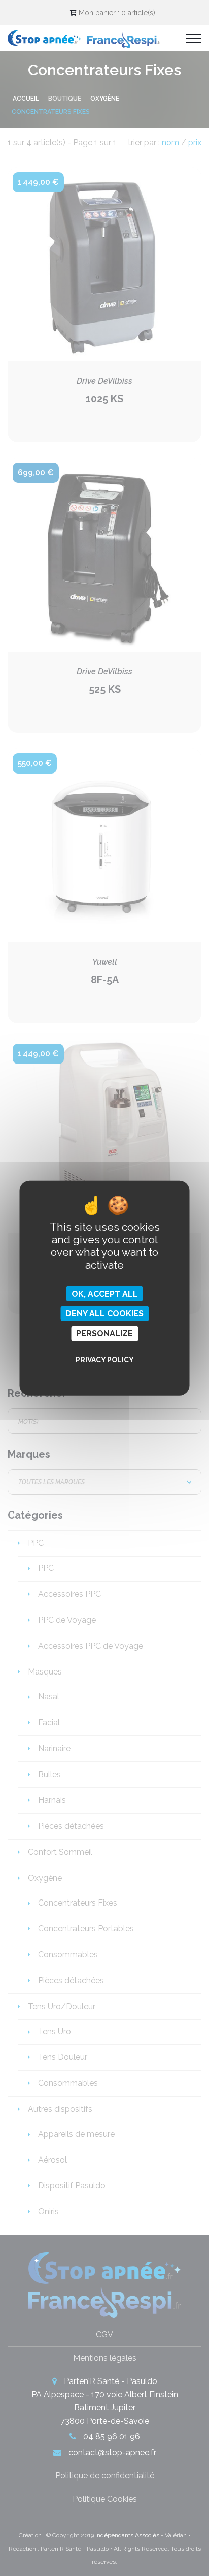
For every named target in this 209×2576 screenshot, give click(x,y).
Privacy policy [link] (105, 1359)
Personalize (104, 1333)
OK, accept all (105, 1294)
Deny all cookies (104, 1314)
